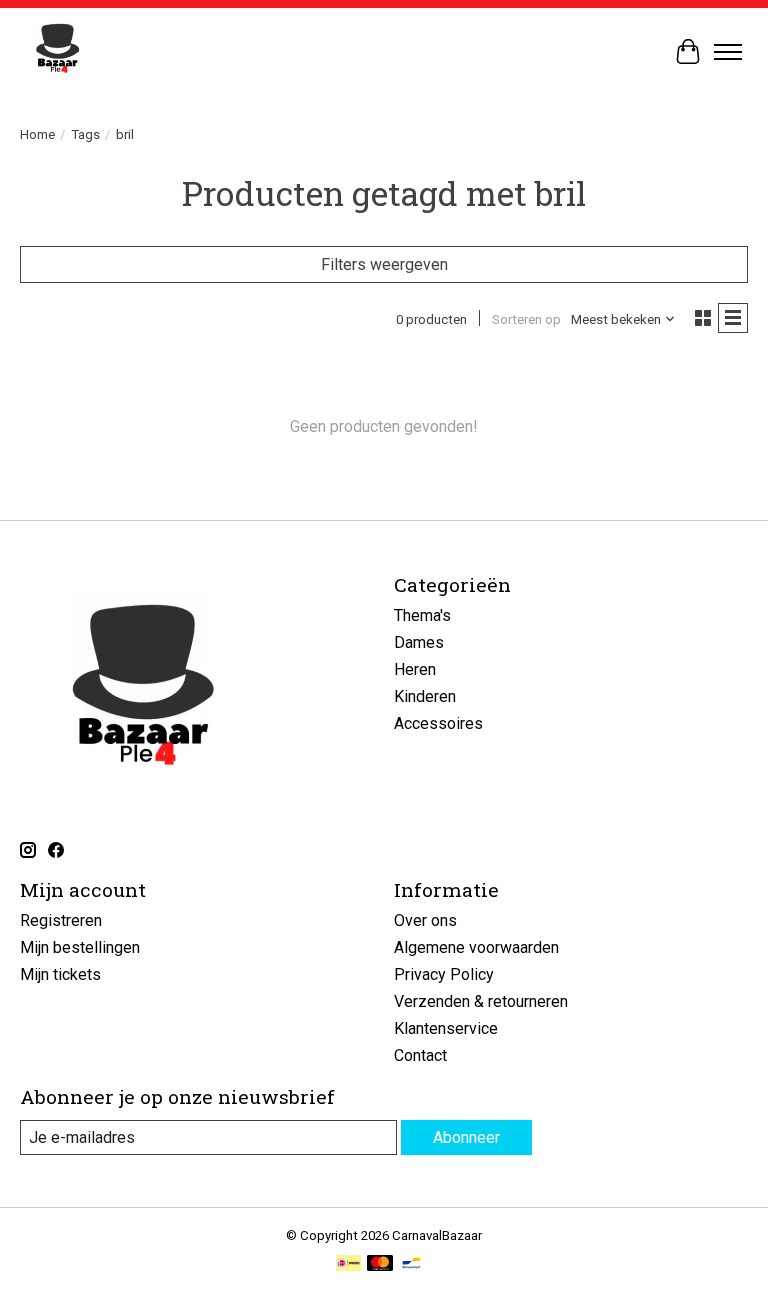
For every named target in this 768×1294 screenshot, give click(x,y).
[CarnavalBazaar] (57, 51)
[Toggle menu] (728, 52)
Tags (85, 134)
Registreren (61, 920)
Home (37, 134)
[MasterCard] (380, 1264)
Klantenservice (446, 1028)
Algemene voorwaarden (476, 947)
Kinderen (425, 696)
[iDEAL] (348, 1264)
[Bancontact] (411, 1264)
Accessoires (438, 723)
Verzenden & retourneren (481, 1001)
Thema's (422, 615)
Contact (420, 1055)
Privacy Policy (444, 974)
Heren (415, 669)
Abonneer (466, 1137)
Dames (419, 642)
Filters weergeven (384, 264)
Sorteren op (526, 319)
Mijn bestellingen (80, 947)
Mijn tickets (60, 974)
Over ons (425, 920)
